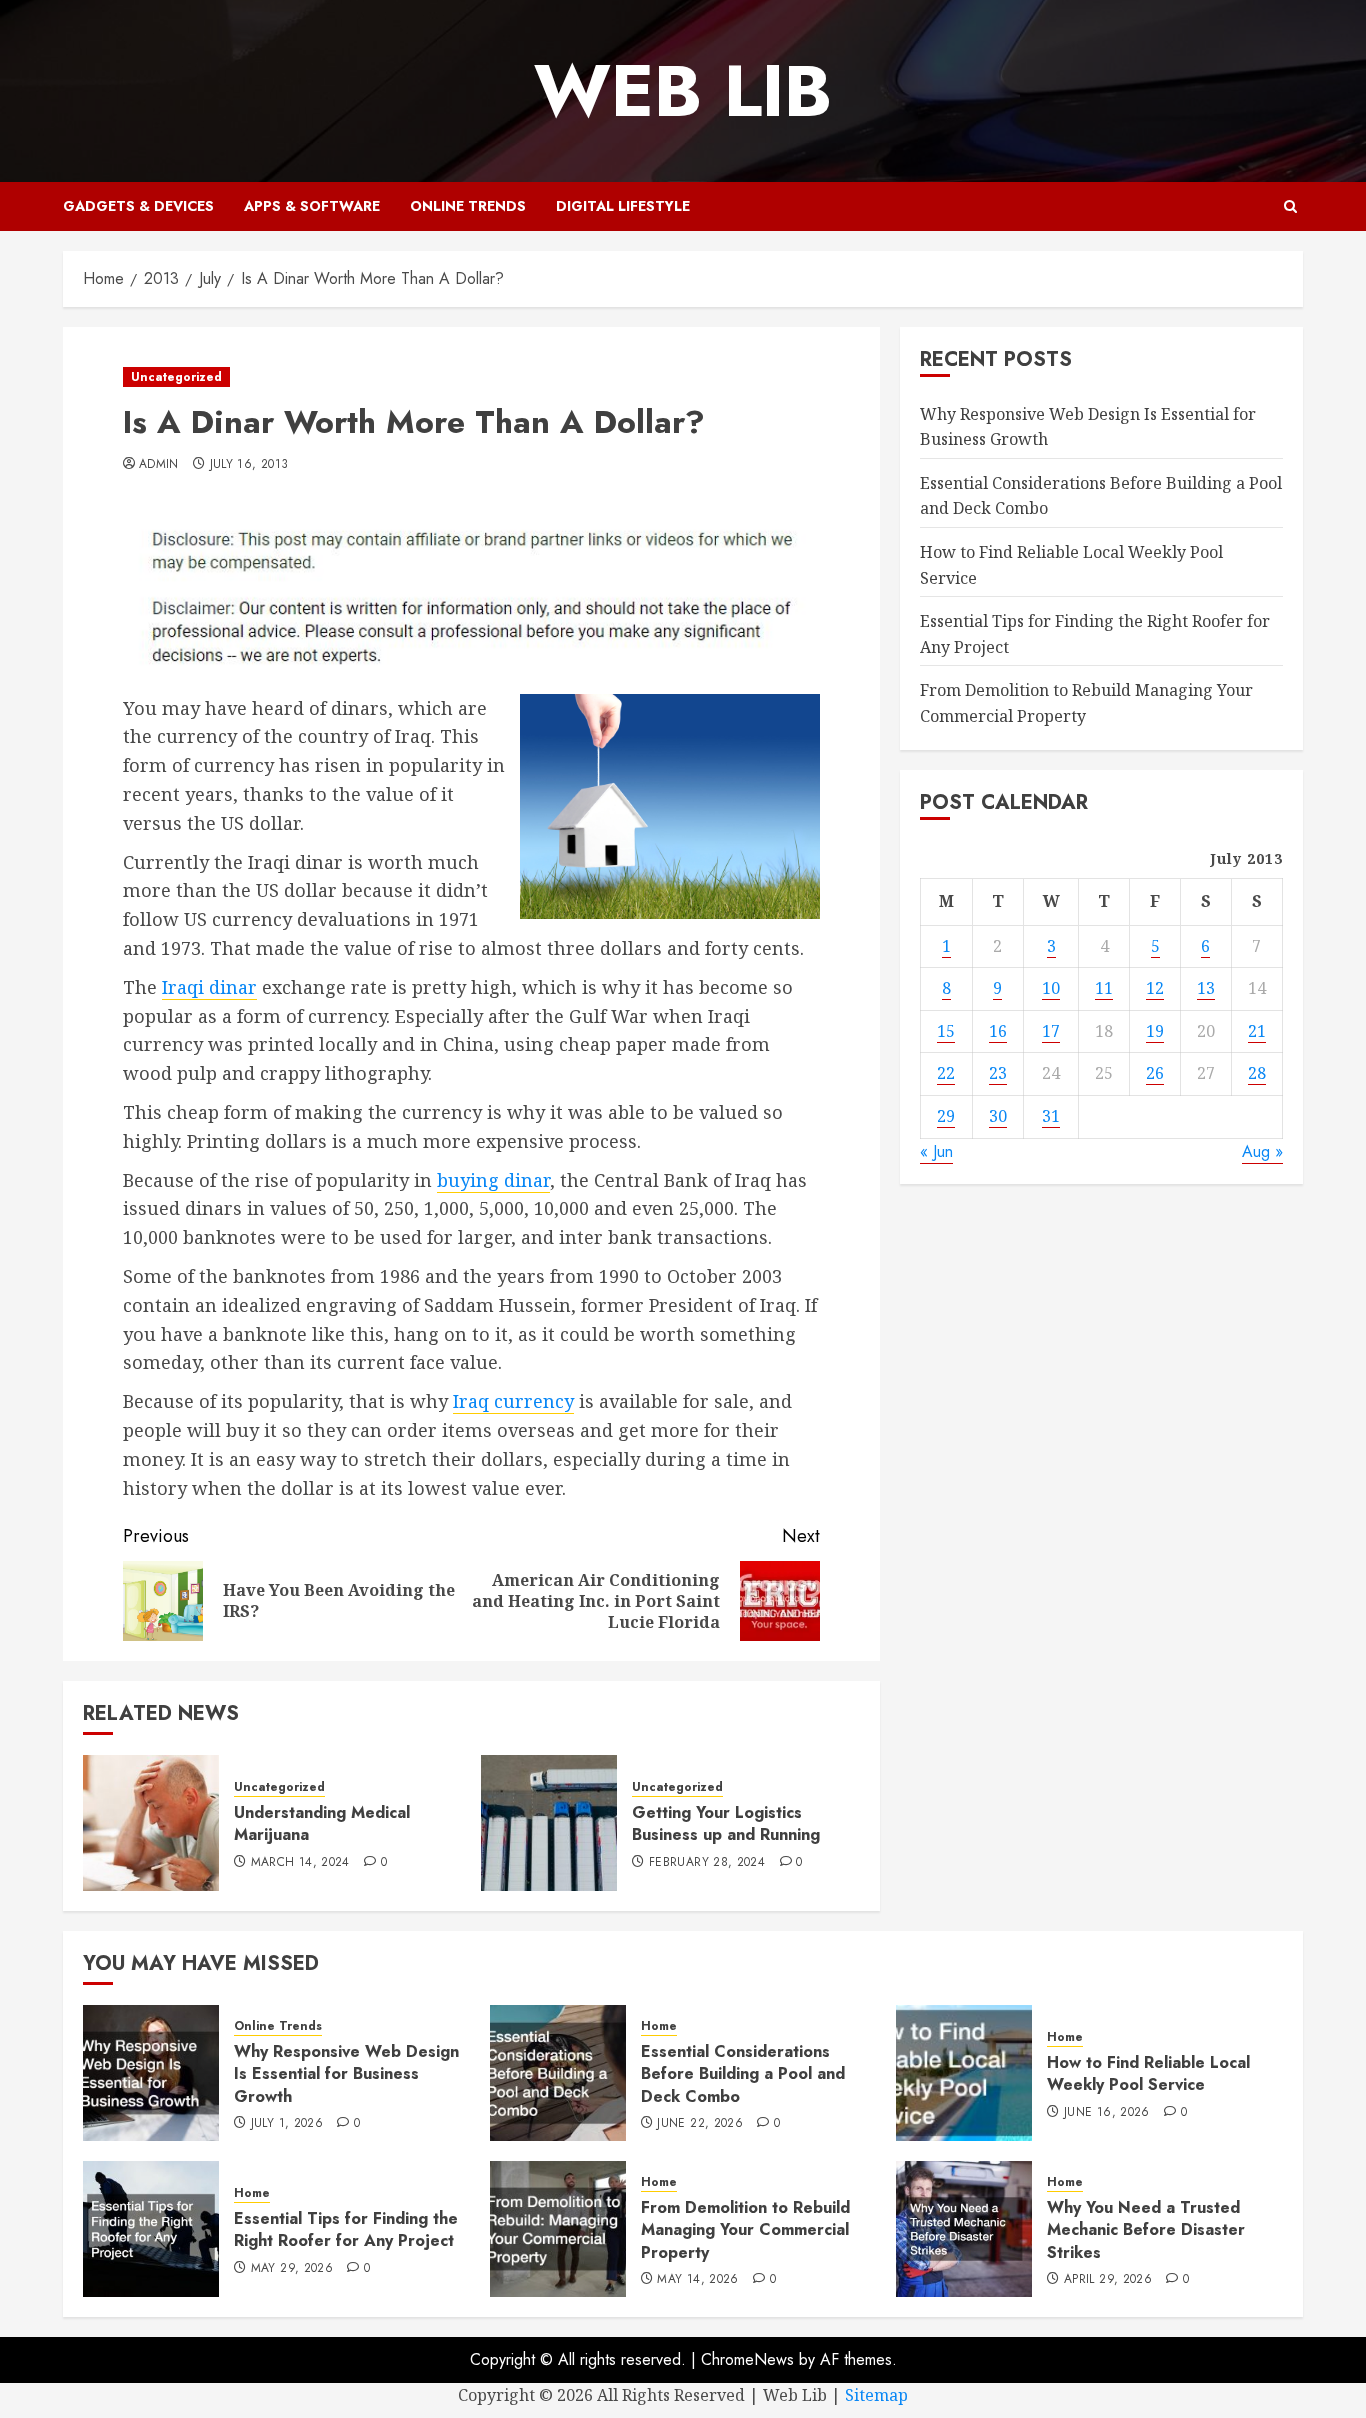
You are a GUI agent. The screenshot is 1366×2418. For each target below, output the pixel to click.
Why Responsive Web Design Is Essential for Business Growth (346, 2074)
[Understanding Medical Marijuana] (151, 1823)
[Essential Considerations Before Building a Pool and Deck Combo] (558, 2073)
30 (998, 1116)
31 (1051, 1116)
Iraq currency (513, 1401)
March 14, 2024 (300, 1863)
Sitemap (876, 2395)
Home (659, 2026)
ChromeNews (747, 2359)
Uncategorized (176, 377)
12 (1155, 988)
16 (998, 1031)
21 (1257, 1031)
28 (1257, 1073)
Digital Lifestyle (623, 206)
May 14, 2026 (697, 2280)
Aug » (1262, 1150)
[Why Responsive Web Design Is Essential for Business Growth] (151, 2073)
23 (998, 1073)
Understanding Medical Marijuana (322, 1823)
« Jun (936, 1150)
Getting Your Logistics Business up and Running (726, 1823)
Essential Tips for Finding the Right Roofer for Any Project (346, 2229)
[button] (1290, 206)
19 (1155, 1031)
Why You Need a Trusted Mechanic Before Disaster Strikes (1146, 2230)
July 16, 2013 (249, 465)
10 (1051, 988)
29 (946, 1116)
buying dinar (493, 1180)
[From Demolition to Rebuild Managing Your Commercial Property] (558, 2229)
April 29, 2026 (1108, 2280)
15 (946, 1031)
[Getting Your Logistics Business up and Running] (549, 1823)
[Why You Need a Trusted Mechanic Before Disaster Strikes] (964, 2229)
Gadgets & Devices (138, 206)
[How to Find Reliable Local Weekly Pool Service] (964, 2073)
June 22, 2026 (700, 2124)
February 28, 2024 (707, 1863)
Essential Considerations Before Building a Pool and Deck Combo (743, 2074)
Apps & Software (312, 206)
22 (946, 1073)
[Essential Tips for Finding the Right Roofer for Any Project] (151, 2229)
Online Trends (468, 206)
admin (159, 465)
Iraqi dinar (209, 987)
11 (1104, 988)
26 (1155, 1073)
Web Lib (683, 91)
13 (1206, 988)
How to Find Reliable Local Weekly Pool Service (1148, 2073)
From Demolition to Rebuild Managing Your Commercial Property (745, 2230)
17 (1051, 1031)
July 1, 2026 (287, 2124)
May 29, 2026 (292, 2269)
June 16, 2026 (1107, 2113)
